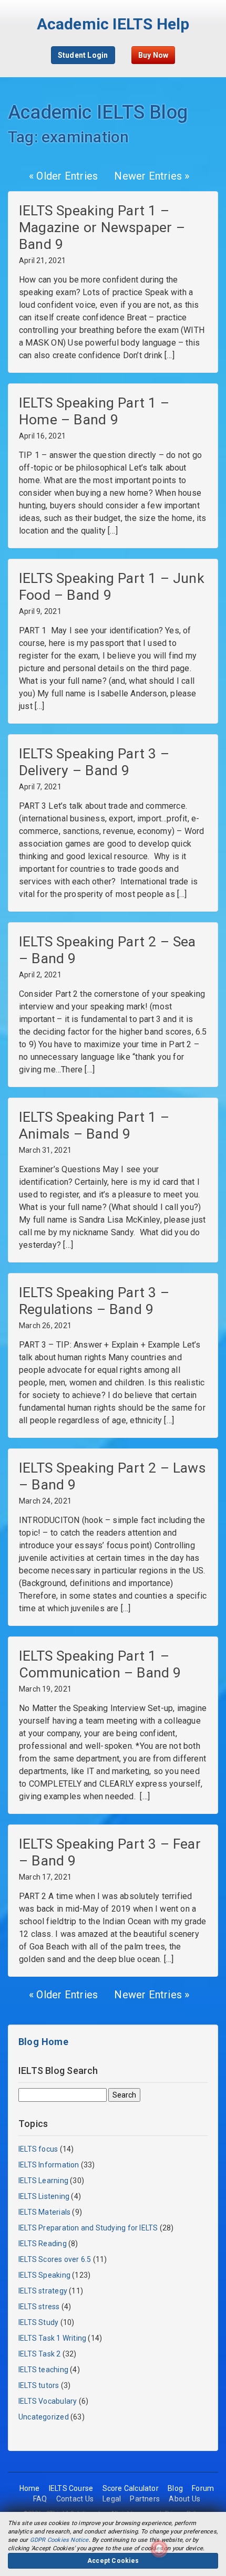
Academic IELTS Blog (98, 112)
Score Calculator (131, 2488)
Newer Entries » (152, 176)
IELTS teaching (43, 2370)
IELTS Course (71, 2488)
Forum (203, 2488)
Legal (112, 2499)
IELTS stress (39, 2307)
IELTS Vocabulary (48, 2401)
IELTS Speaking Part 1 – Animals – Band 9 (94, 1125)
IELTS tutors (39, 2385)
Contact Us (75, 2499)
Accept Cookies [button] (113, 2561)
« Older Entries (63, 176)
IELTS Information (49, 2165)
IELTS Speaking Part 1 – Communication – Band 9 (100, 1664)
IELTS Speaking (44, 2275)
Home (30, 2488)
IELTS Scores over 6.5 (55, 2259)
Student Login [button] (83, 55)
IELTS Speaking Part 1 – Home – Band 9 (94, 411)
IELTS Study (38, 2322)
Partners (145, 2499)
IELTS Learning (43, 2181)
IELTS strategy (43, 2291)
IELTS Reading (43, 2244)
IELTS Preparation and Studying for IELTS (88, 2228)
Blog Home (43, 2042)
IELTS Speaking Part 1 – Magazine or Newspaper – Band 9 (102, 227)
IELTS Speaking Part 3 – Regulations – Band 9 (94, 1301)
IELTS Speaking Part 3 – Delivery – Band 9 (94, 762)
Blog (175, 2488)
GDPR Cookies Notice (59, 2540)
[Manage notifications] (159, 2549)
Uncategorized (44, 2417)
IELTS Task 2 (40, 2354)
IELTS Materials (44, 2212)
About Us (184, 2499)
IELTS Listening (44, 2196)
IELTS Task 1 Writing (52, 2338)
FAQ (40, 2499)
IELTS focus (38, 2149)
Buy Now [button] (153, 55)
